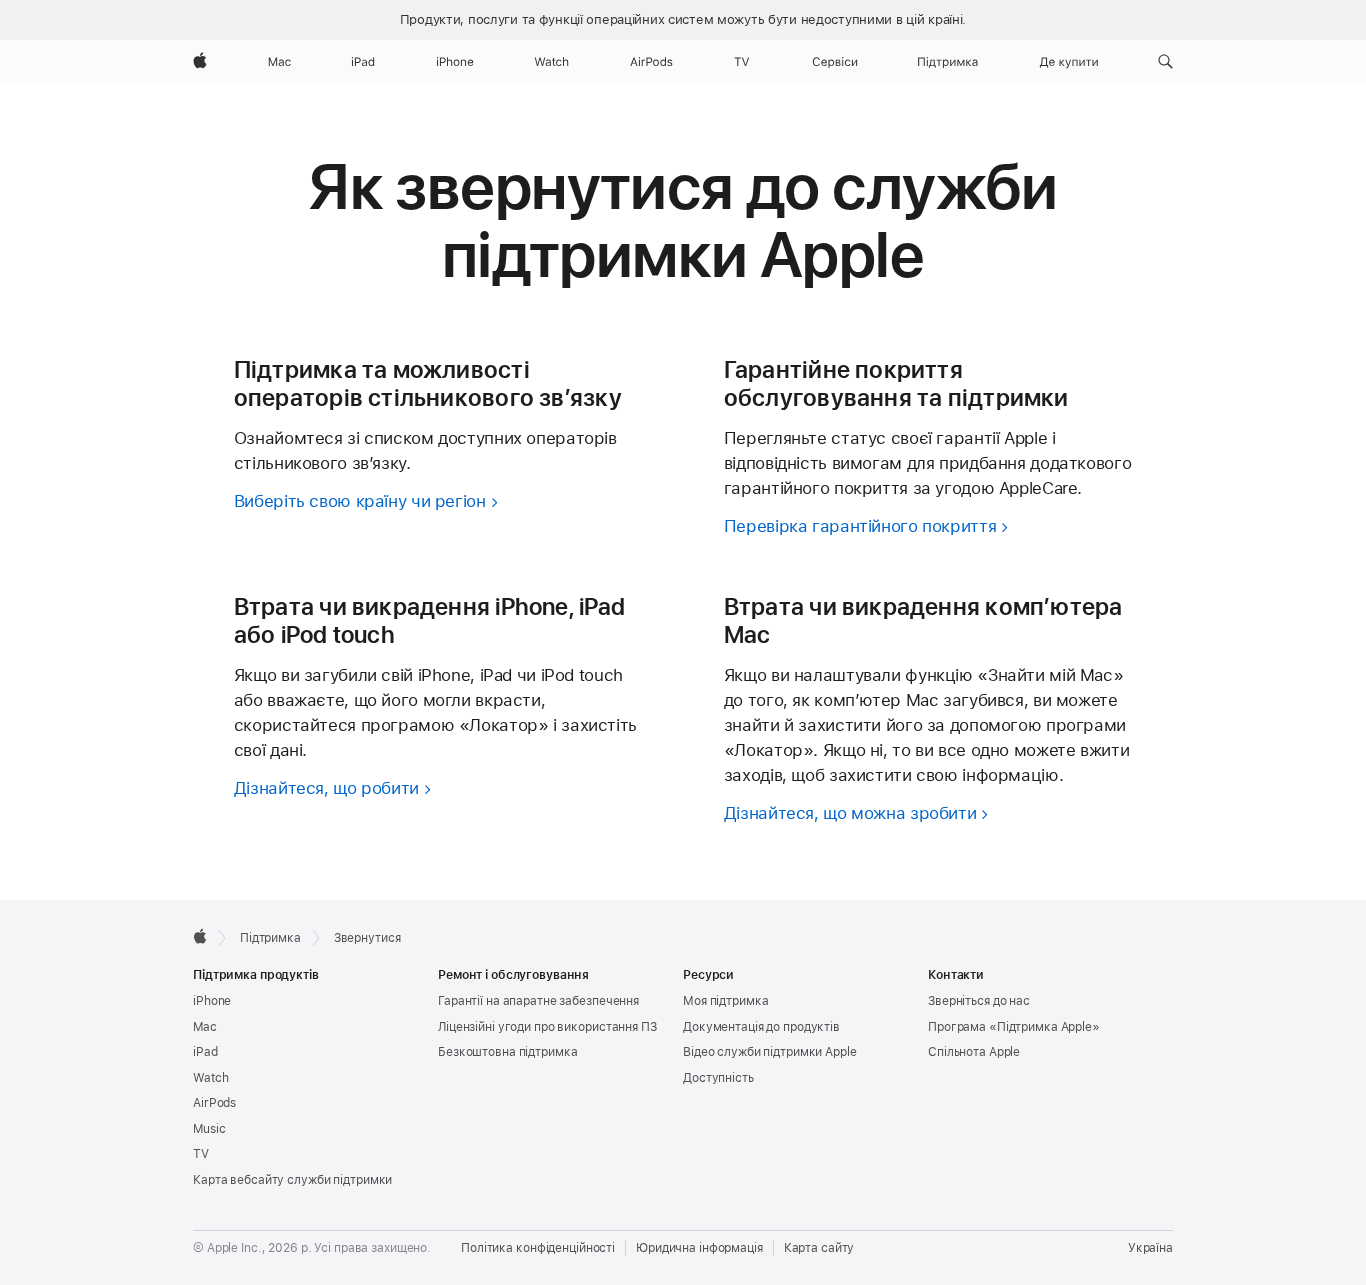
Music (209, 1129)
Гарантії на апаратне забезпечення (538, 1001)
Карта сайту (819, 1248)
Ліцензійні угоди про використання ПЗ (547, 1027)
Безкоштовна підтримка (507, 1052)
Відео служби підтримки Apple (770, 1052)
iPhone (212, 1001)
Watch (210, 1078)
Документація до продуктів (761, 1027)
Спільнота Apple (974, 1052)
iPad (205, 1052)
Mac (205, 1027)
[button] (1165, 62)
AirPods (214, 1103)
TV (201, 1154)
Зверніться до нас (979, 1001)
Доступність (718, 1078)
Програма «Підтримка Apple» (1014, 1027)
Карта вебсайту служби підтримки (292, 1180)
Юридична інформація (699, 1248)
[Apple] (200, 936)
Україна (1150, 1248)
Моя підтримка (725, 1001)
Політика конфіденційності (538, 1248)
